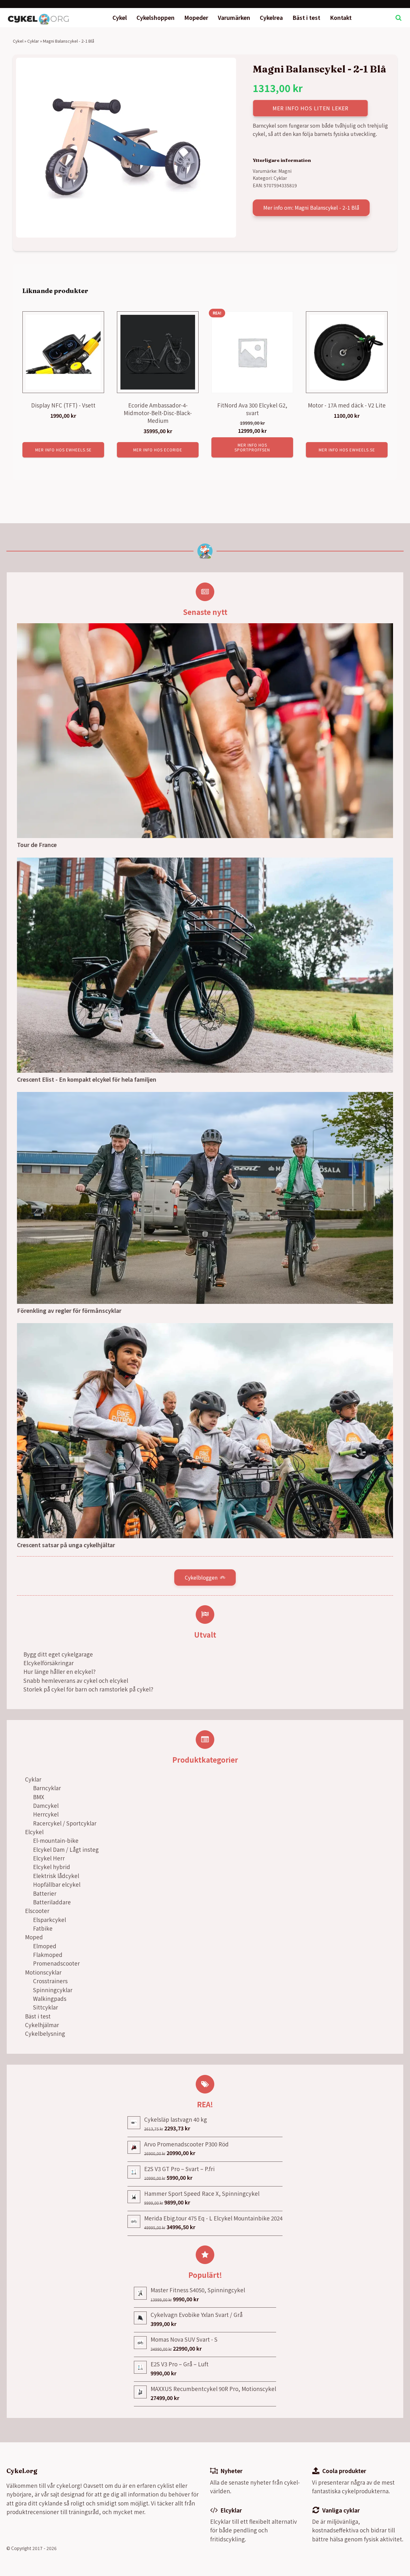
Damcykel (46, 1805)
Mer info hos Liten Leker (311, 108)
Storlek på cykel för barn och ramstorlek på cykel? (88, 1689)
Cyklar (33, 41)
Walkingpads (50, 1998)
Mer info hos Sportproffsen (252, 447)
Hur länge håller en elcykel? (59, 1671)
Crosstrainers (50, 1981)
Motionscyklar (43, 1972)
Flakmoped (48, 1955)
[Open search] (398, 18)
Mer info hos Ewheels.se (63, 450)
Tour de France (37, 845)
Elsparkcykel (49, 1920)
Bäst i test (306, 17)
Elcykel (34, 1832)
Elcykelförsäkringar (49, 1663)
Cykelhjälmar (42, 2025)
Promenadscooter (56, 1963)
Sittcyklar (45, 2007)
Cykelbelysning (45, 2033)
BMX (39, 1797)
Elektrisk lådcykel (56, 1876)
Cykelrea (271, 17)
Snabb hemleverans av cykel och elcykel (76, 1680)
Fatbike (43, 1928)
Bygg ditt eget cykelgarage (58, 1654)
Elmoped (45, 1946)
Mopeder (196, 17)
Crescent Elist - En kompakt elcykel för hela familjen (87, 1079)
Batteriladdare (52, 1902)
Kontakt (341, 17)
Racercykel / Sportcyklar (65, 1823)
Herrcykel (46, 1814)
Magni (285, 171)
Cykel (120, 17)
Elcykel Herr (49, 1858)
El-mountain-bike (56, 1840)
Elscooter (37, 1911)
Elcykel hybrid (52, 1867)
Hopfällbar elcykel (57, 1884)
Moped (34, 1937)
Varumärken (234, 17)
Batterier (45, 1893)
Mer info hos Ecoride (158, 450)
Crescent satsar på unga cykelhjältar (66, 1545)
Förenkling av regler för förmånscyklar (69, 1310)
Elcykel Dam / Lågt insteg (66, 1849)
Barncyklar (47, 1788)
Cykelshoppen (156, 17)
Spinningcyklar (53, 1990)
